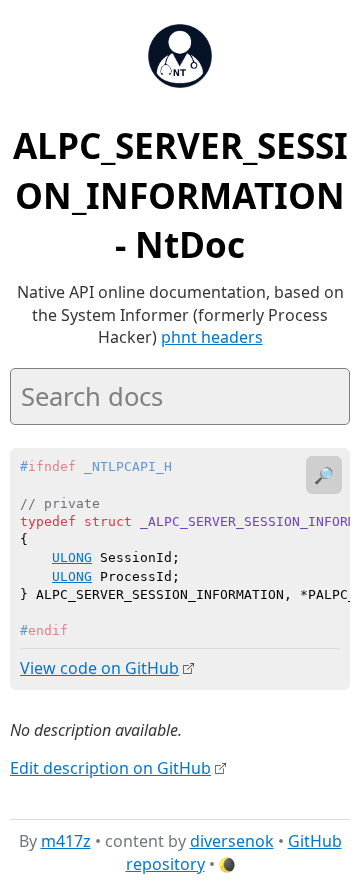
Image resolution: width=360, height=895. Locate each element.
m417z (66, 841)
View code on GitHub (99, 668)
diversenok (232, 841)
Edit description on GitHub (110, 768)
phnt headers (212, 337)
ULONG (72, 557)
